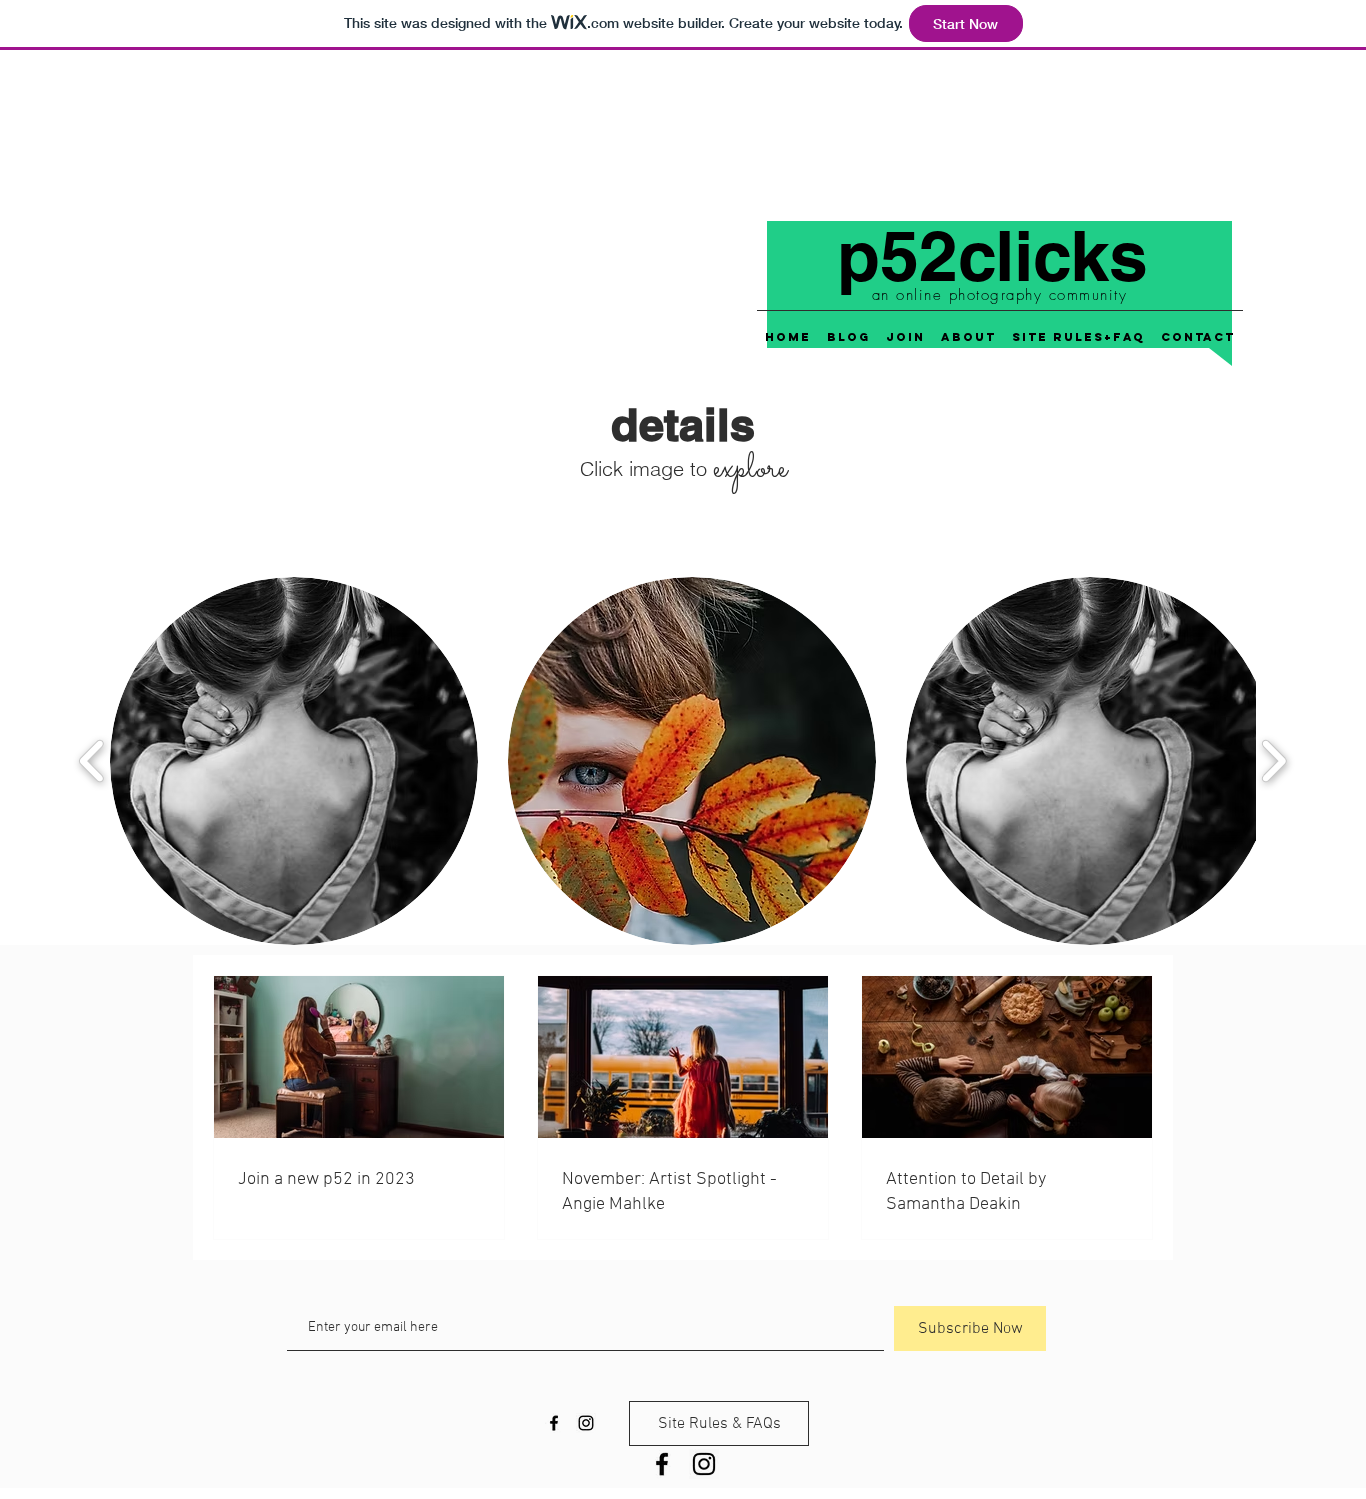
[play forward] (1273, 761)
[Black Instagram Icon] (704, 1464)
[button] (294, 761)
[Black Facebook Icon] (662, 1464)
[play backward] (92, 761)
